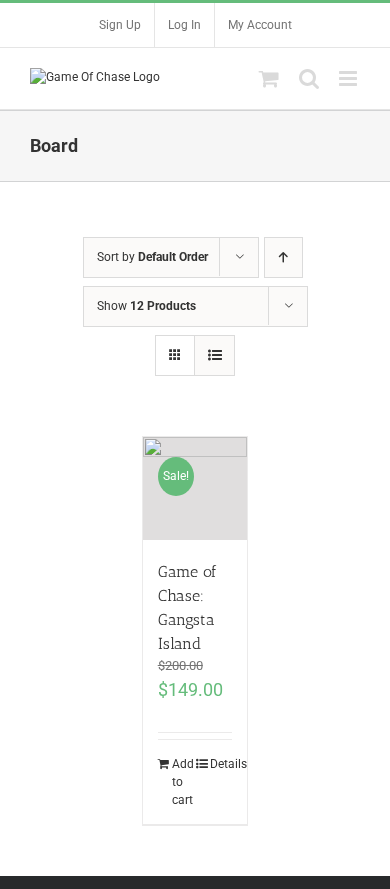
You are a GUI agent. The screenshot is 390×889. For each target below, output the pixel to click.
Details (221, 764)
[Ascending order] (283, 257)
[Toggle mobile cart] (269, 78)
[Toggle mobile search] (309, 78)
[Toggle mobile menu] (349, 78)
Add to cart (183, 782)
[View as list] (214, 355)
